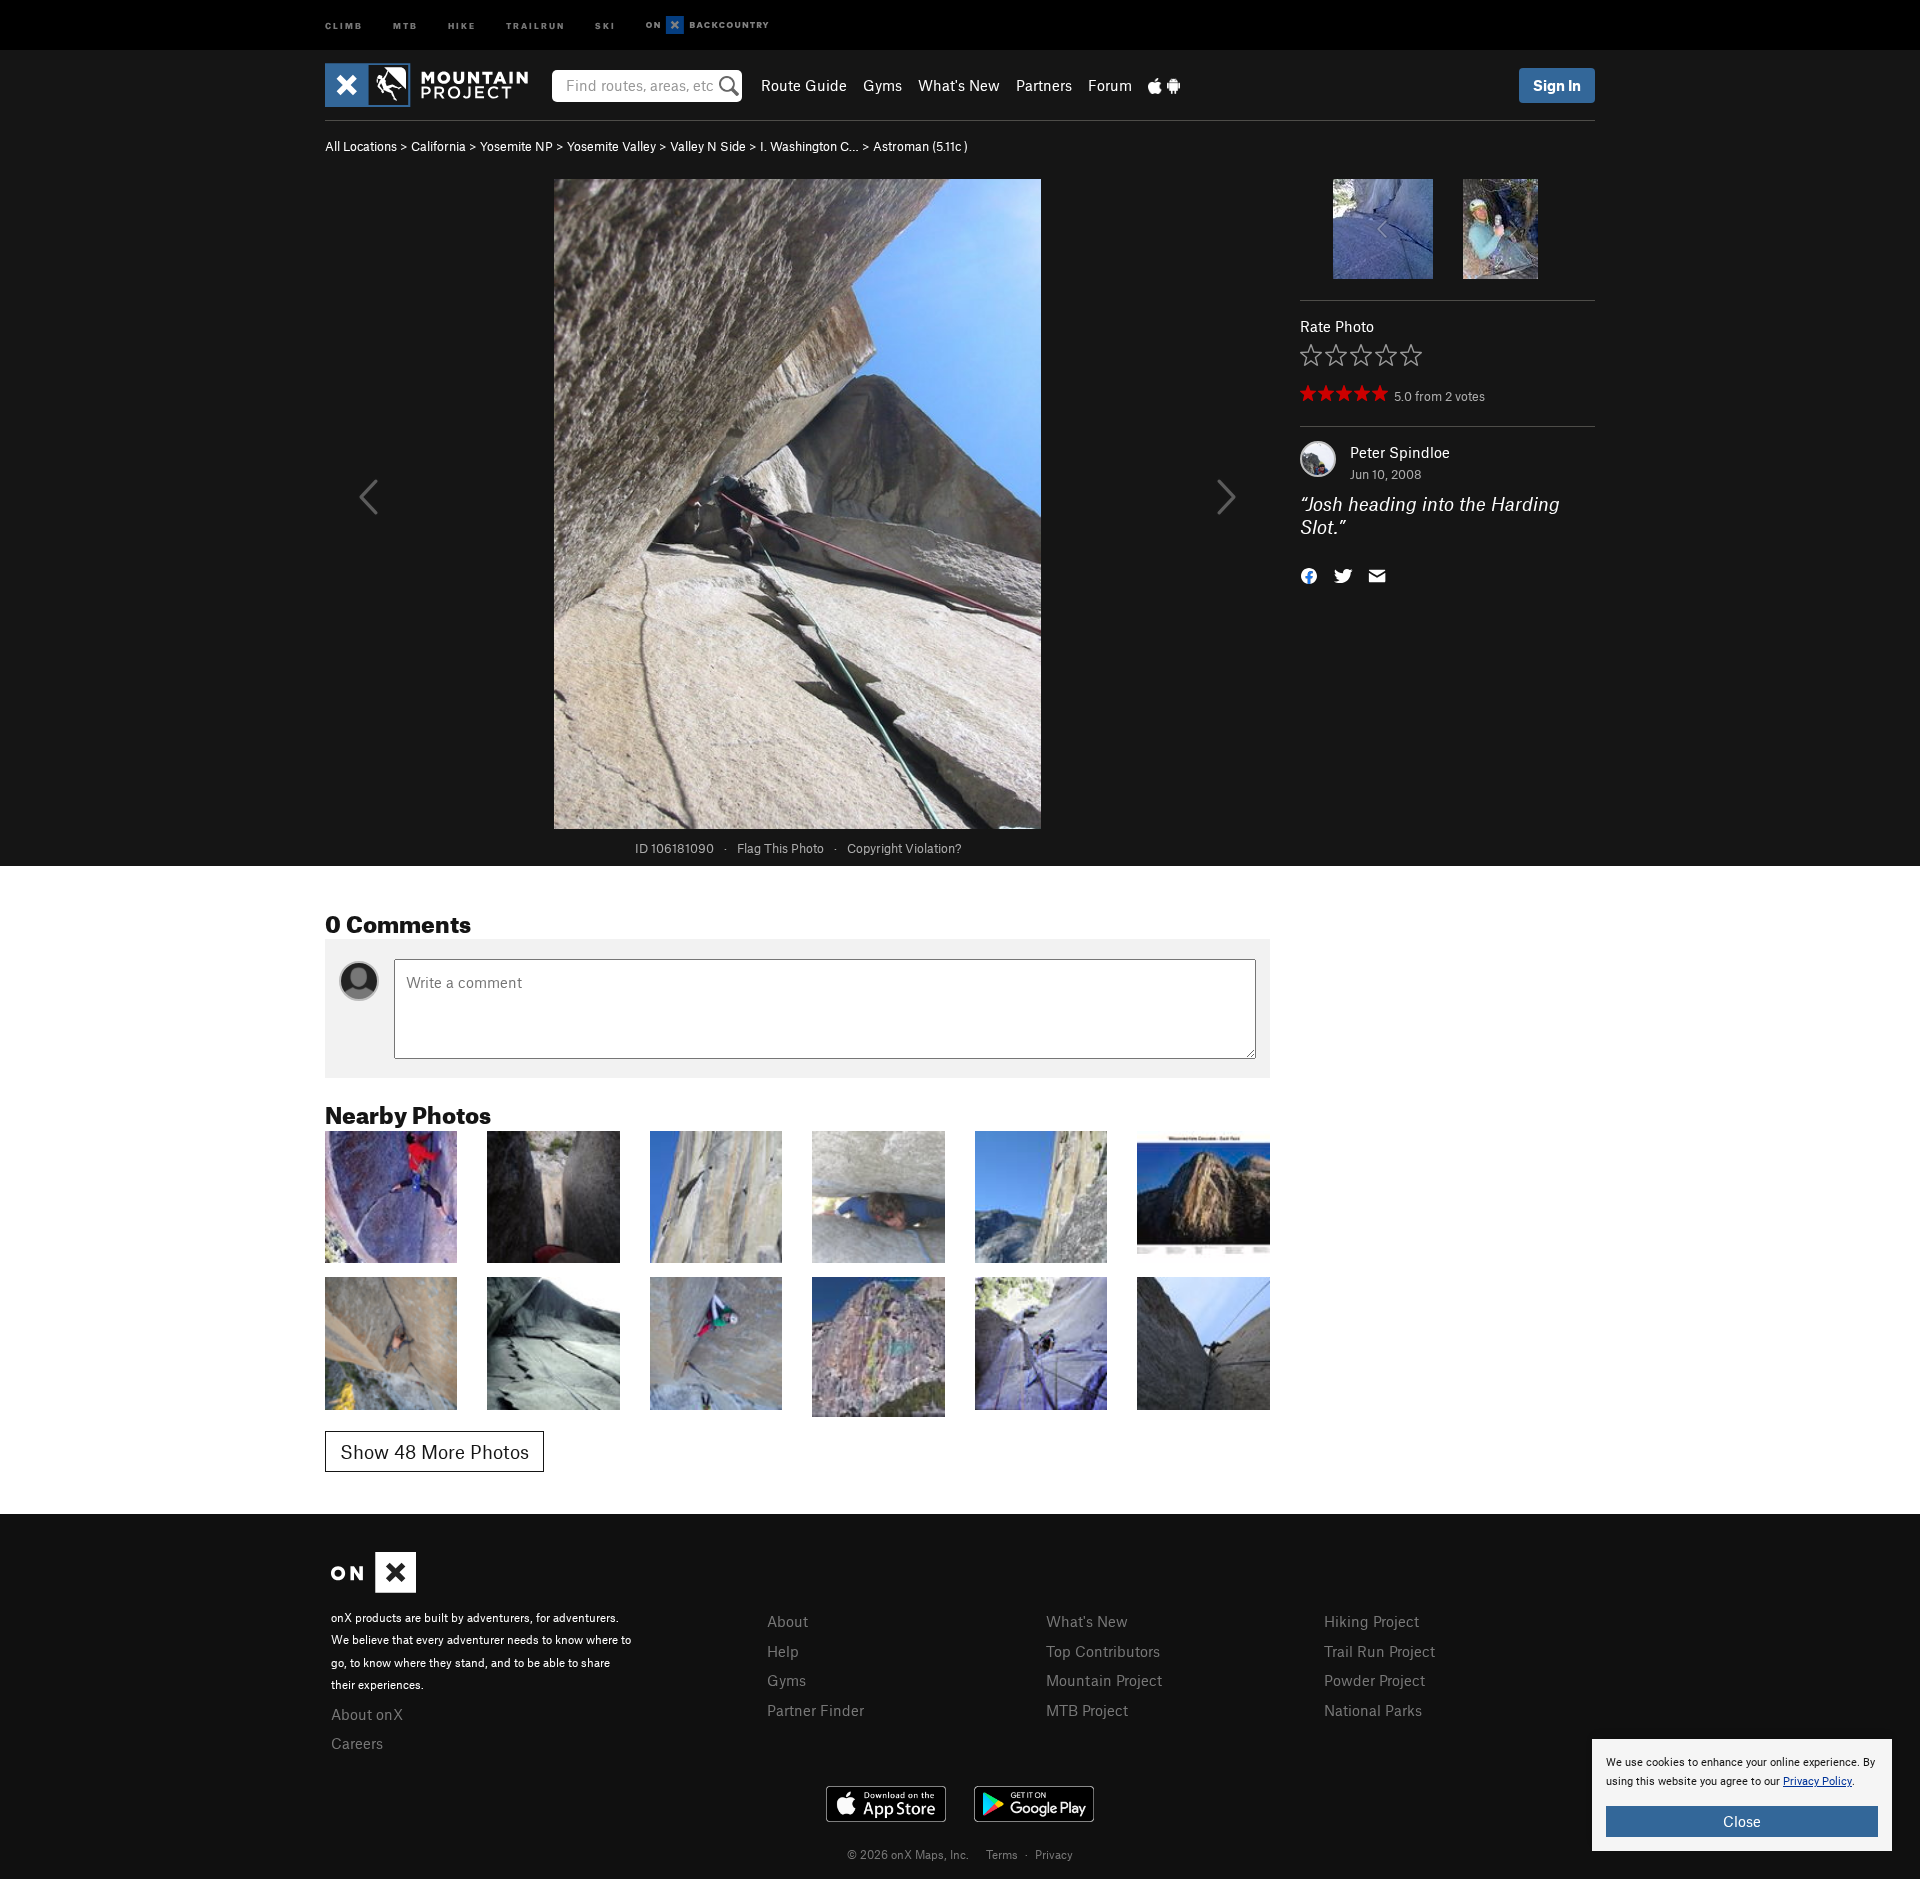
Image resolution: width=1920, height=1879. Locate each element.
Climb (344, 24)
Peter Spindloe (1400, 452)
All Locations (361, 146)
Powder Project (1374, 1680)
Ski (605, 24)
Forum (1110, 85)
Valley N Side (708, 146)
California (438, 146)
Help (783, 1651)
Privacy (1054, 1854)
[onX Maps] (373, 1587)
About (787, 1621)
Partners (1044, 85)
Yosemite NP (516, 146)
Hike (462, 24)
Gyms (882, 85)
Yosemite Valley (611, 146)
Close (1742, 1821)
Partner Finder (815, 1710)
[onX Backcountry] (707, 25)
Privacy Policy (1817, 1781)
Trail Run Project (1379, 1651)
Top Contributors (1103, 1651)
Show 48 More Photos (434, 1451)
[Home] (436, 85)
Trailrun (535, 24)
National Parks (1373, 1710)
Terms (1002, 1854)
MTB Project (1087, 1710)
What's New (959, 85)
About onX (367, 1714)
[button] (1309, 573)
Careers (357, 1743)
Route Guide (804, 85)
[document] (1742, 1795)
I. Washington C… (809, 146)
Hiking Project (1371, 1621)
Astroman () (920, 146)
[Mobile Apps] (1164, 85)
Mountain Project (1104, 1680)
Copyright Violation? (904, 848)
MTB (405, 24)
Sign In (1557, 85)
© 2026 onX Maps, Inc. (908, 1854)
